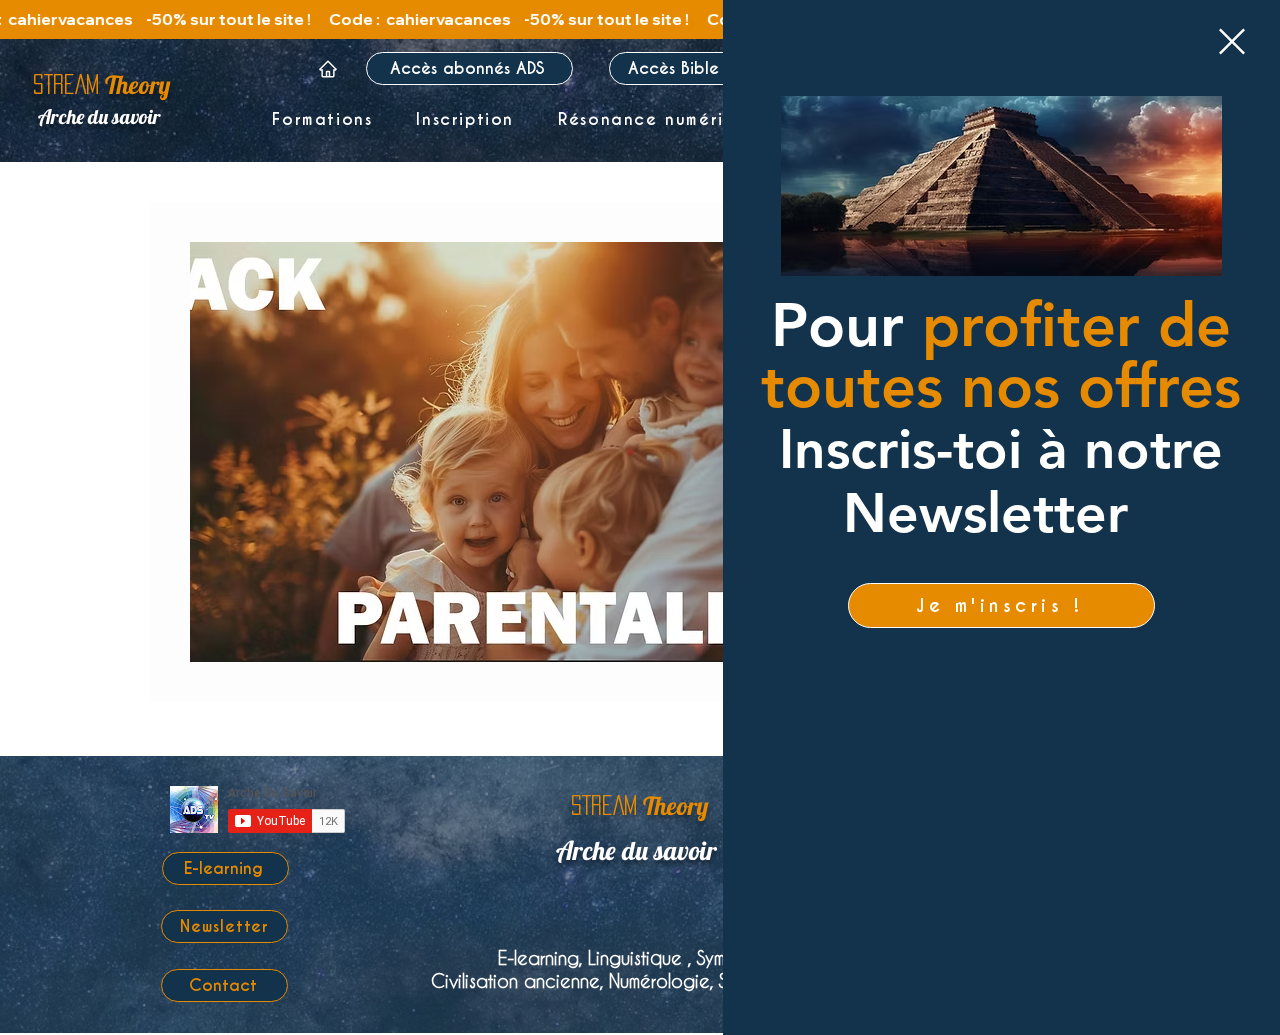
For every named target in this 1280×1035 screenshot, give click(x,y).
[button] (1232, 41)
